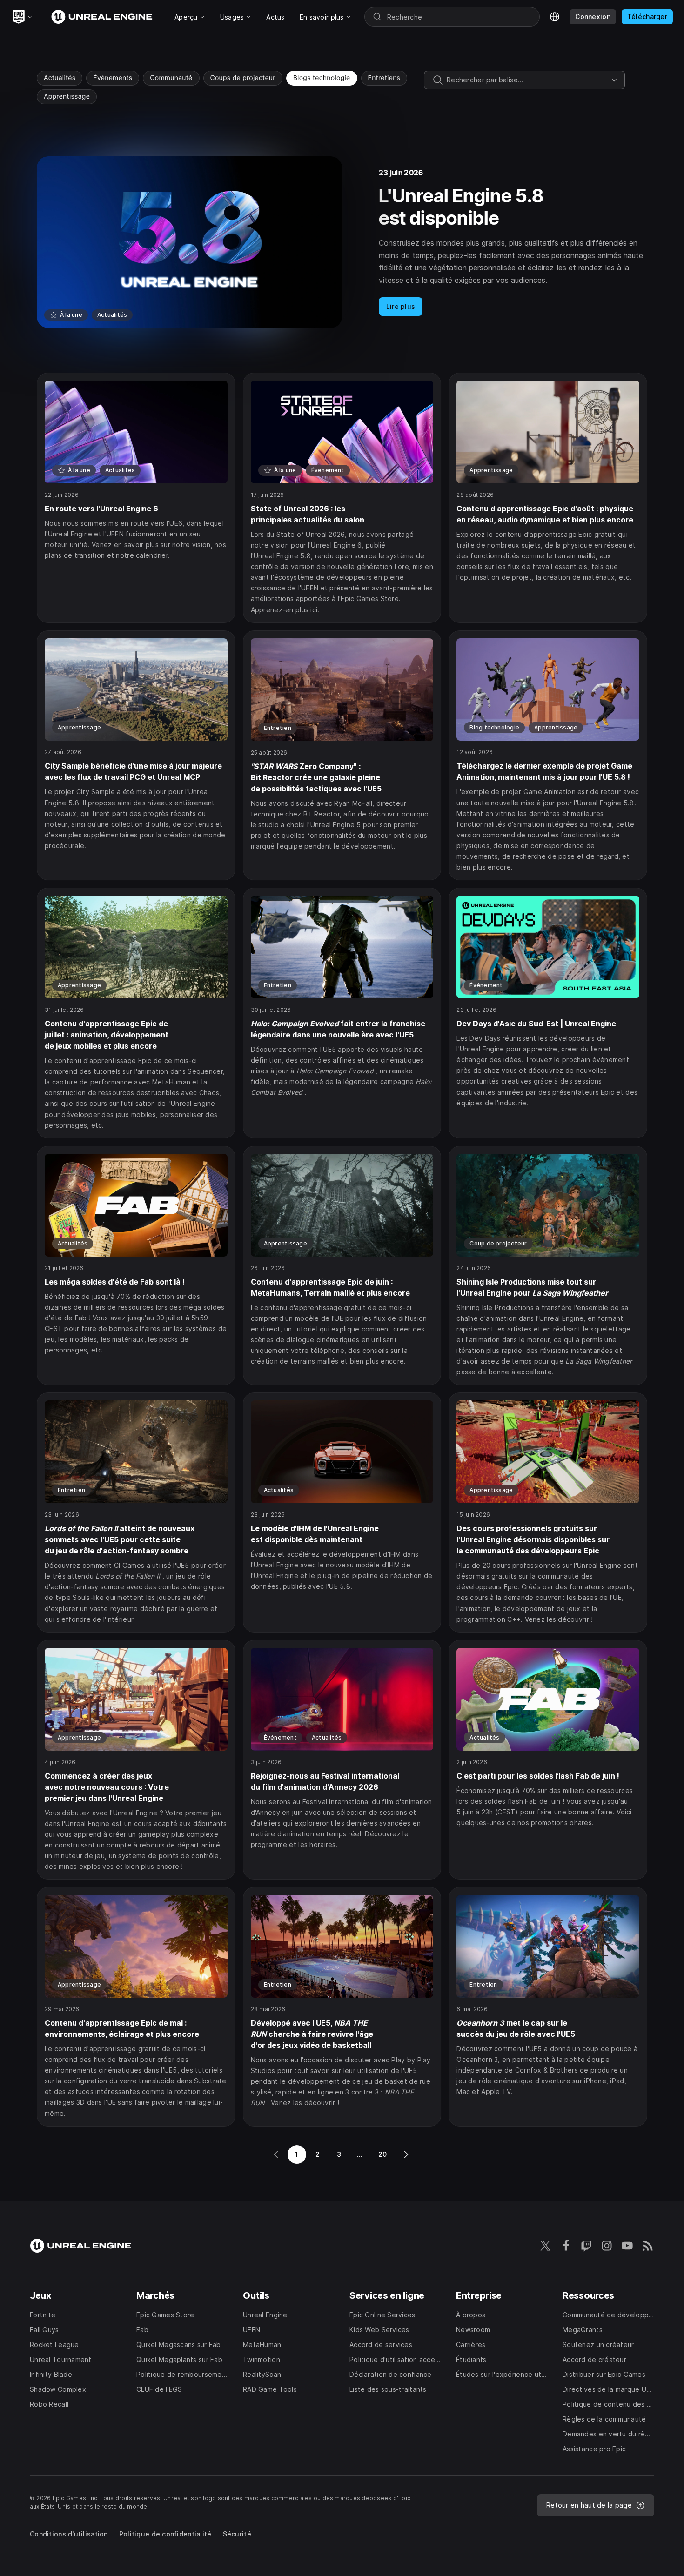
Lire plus (401, 306)
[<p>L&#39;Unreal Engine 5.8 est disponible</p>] (342, 242)
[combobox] (527, 80)
